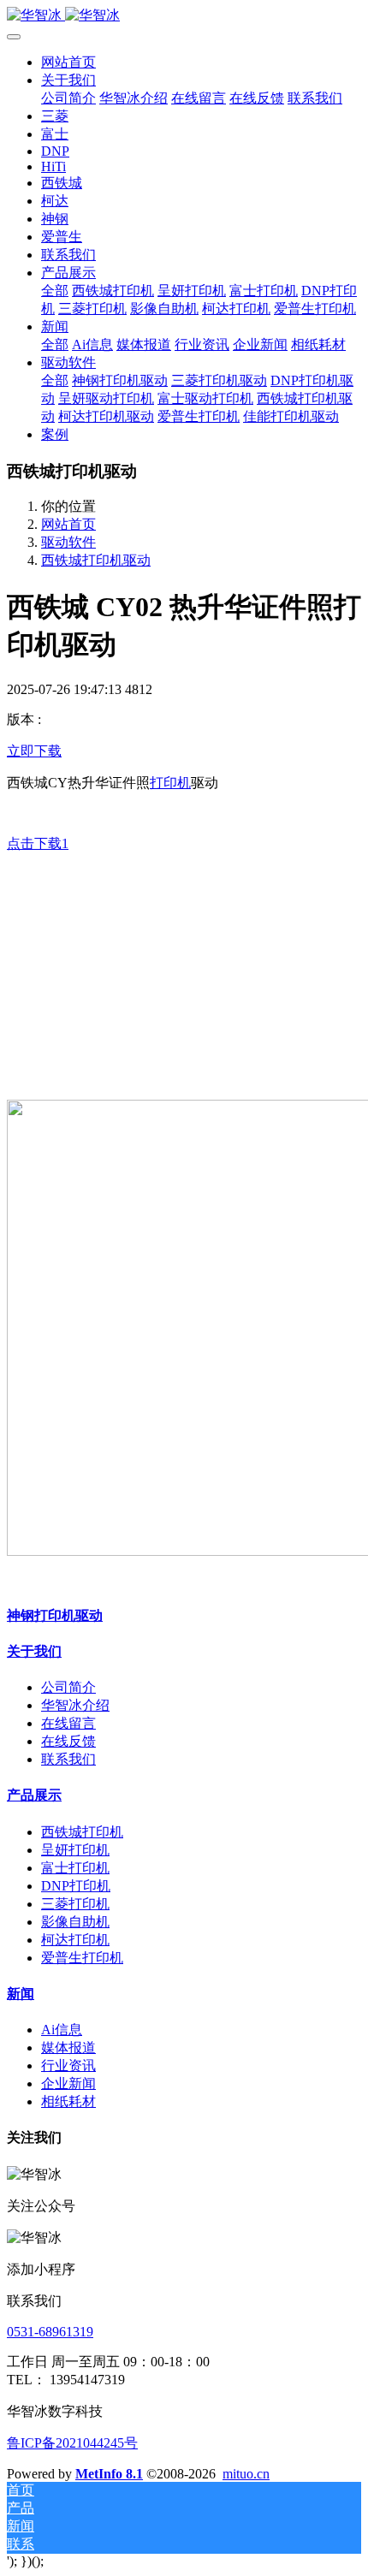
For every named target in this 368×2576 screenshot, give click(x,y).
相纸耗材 (68, 2101)
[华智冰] (184, 16)
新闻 (21, 1994)
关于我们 (34, 1651)
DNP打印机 (76, 1886)
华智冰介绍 (75, 1705)
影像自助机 (75, 1922)
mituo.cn (246, 2474)
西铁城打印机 (82, 1832)
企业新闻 (68, 2083)
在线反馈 (68, 1741)
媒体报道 (68, 2048)
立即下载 (34, 751)
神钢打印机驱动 (55, 1615)
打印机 (170, 783)
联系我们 (68, 1759)
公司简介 (68, 1687)
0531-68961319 (50, 2332)
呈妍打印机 (75, 1850)
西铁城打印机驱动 (96, 560)
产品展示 (34, 1795)
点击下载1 (38, 843)
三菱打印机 (75, 1904)
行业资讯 (68, 2066)
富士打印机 (75, 1868)
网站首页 (68, 62)
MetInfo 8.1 (109, 2474)
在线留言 (68, 1723)
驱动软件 (68, 542)
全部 (55, 291)
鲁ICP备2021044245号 (72, 2443)
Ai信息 (62, 2030)
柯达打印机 (75, 1940)
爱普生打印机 (82, 1958)
